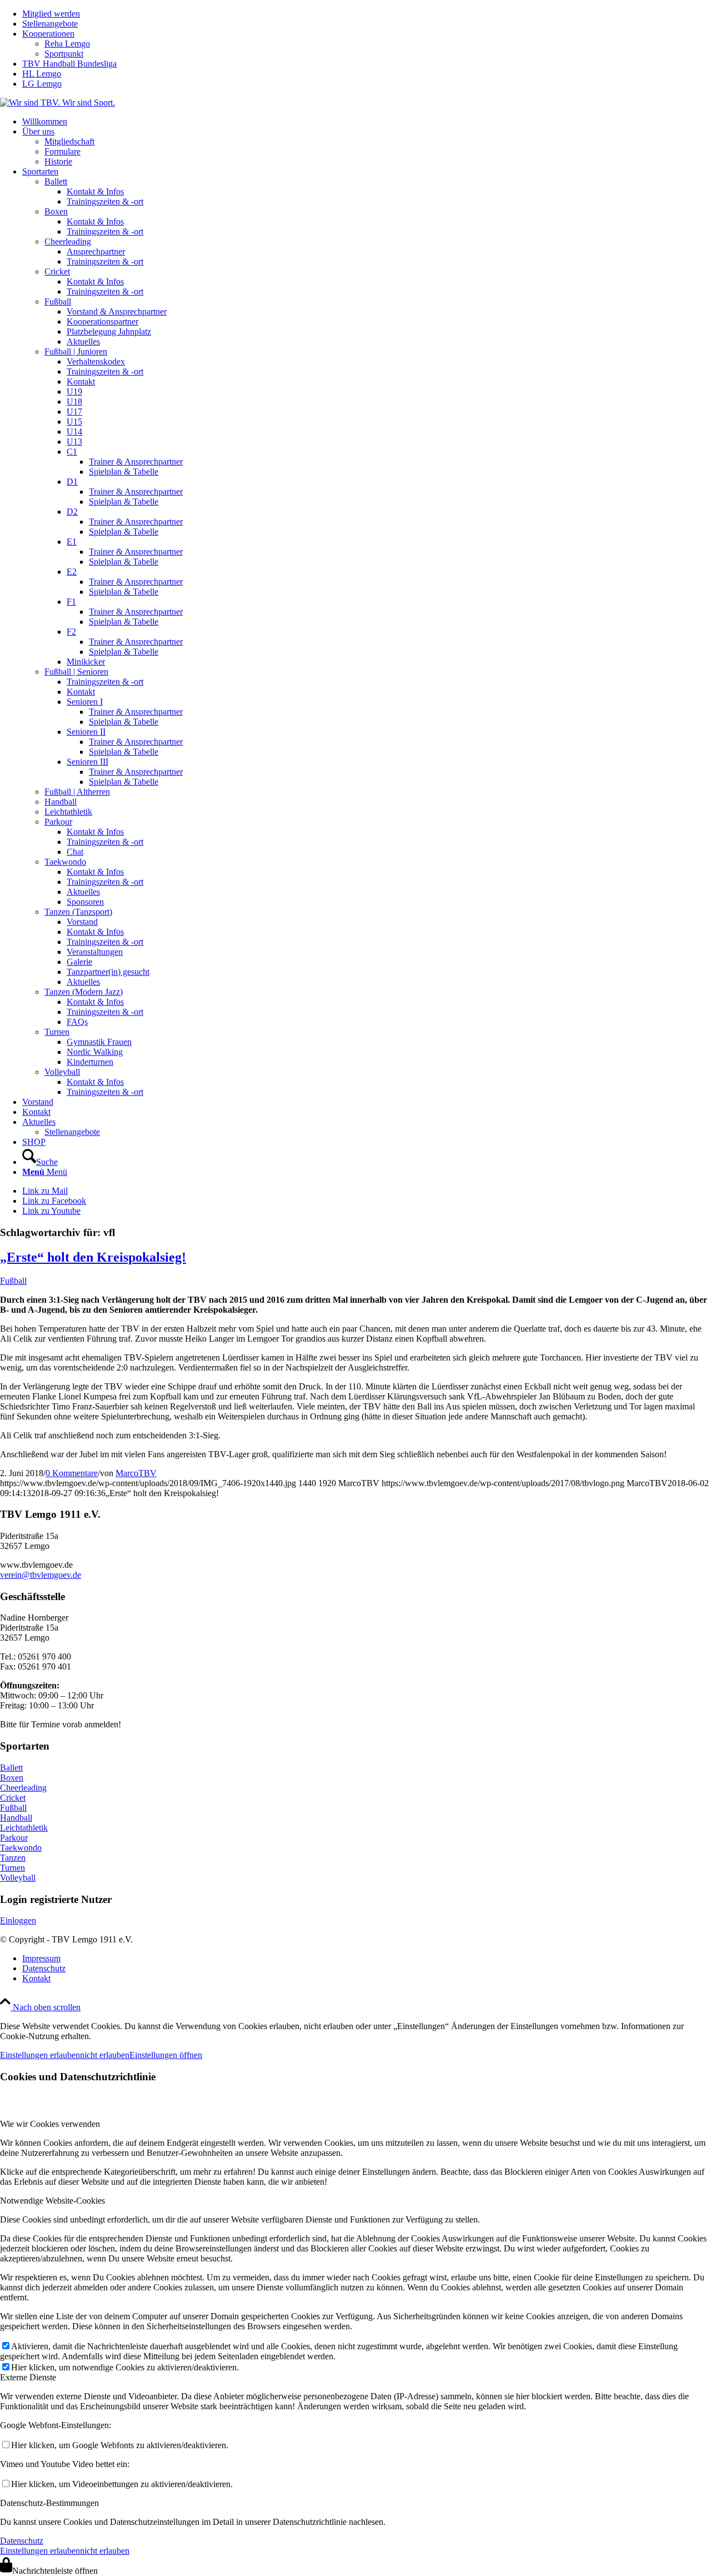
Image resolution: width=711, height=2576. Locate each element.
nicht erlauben (105, 2055)
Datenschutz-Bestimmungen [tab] (49, 2503)
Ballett (11, 1768)
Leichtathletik (24, 1828)
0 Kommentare (72, 1473)
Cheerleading (23, 1788)
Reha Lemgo (67, 44)
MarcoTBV (136, 1473)
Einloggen (18, 1920)
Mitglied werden (51, 14)
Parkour (14, 1838)
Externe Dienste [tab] (28, 2377)
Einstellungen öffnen (166, 2055)
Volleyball (18, 1878)
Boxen (12, 1778)
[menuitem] (367, 14)
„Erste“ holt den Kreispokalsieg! (93, 1257)
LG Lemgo (42, 84)
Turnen (12, 1868)
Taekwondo (21, 1848)
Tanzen (13, 1858)
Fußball (13, 1281)
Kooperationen (48, 34)
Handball (16, 1818)
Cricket (13, 1798)
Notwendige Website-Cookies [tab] (52, 2201)
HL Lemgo (42, 74)
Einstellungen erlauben (40, 2055)
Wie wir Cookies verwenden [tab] (50, 2124)
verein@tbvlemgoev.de (41, 1575)
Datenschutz (22, 2541)
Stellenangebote (50, 24)
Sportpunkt (64, 54)
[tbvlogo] (57, 103)
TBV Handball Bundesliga (69, 64)
